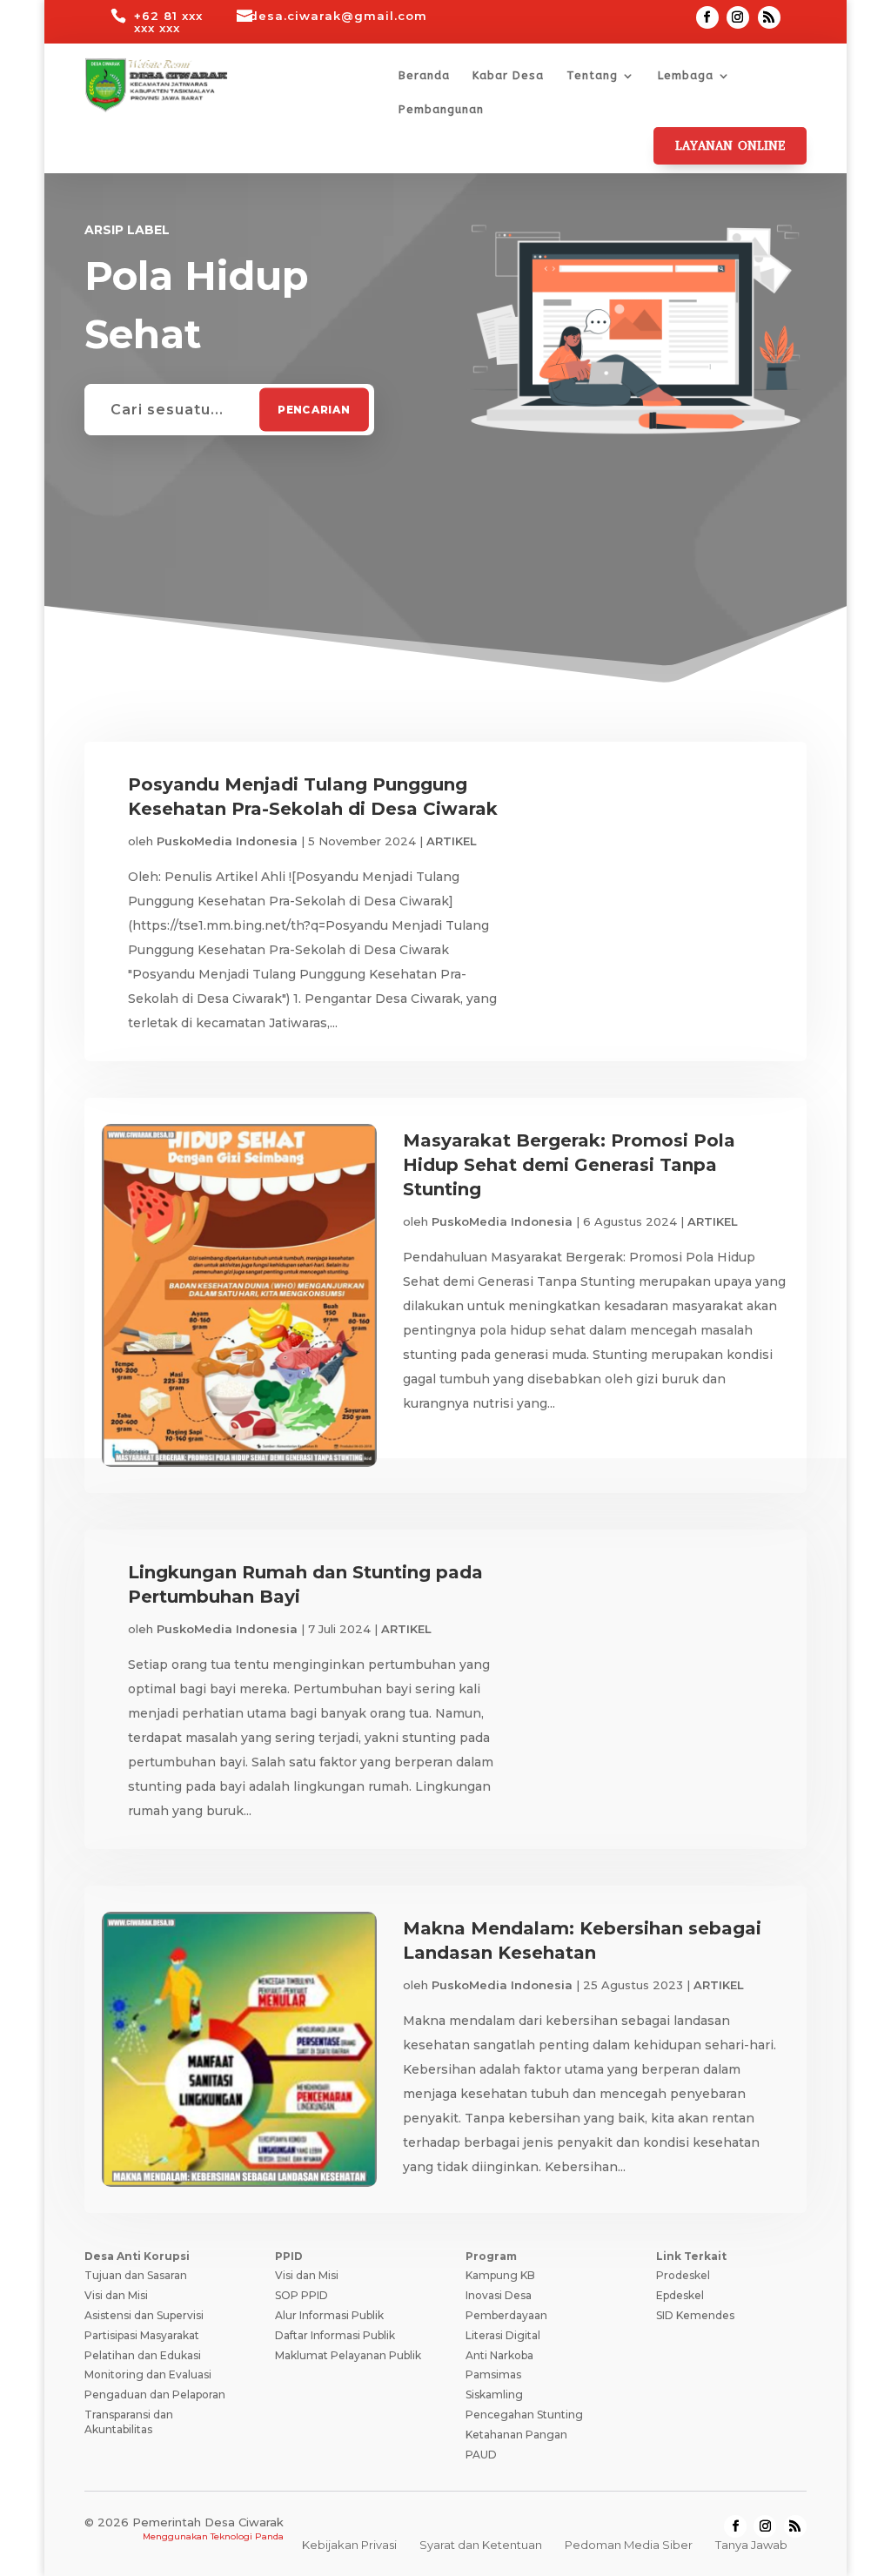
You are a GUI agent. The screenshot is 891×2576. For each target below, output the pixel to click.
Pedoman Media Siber (629, 2545)
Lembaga (686, 76)
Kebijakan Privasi (349, 2545)
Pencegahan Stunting (524, 2415)
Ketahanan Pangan (516, 2435)
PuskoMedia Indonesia (227, 841)
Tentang (592, 76)
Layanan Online (730, 146)
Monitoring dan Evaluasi (148, 2374)
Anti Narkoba (499, 2355)
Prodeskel (683, 2275)
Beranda (424, 76)
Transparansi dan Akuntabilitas (129, 2422)
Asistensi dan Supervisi (144, 2315)
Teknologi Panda (247, 2536)
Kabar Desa (508, 76)
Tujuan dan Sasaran (136, 2275)
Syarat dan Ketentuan (481, 2545)
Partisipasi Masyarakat (142, 2335)
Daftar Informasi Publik (335, 2335)
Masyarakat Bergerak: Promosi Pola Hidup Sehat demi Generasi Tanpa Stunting (569, 1165)
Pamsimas (493, 2374)
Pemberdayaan (506, 2315)
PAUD (481, 2455)
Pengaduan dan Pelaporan (155, 2394)
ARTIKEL (452, 841)
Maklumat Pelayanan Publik (348, 2355)
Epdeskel (680, 2295)
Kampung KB (500, 2275)
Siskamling (494, 2394)
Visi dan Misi (116, 2295)
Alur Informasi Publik (329, 2315)
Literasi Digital (503, 2335)
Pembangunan (441, 110)
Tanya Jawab (751, 2545)
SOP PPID (301, 2295)
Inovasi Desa (499, 2295)
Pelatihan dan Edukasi (143, 2355)
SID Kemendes (695, 2315)
